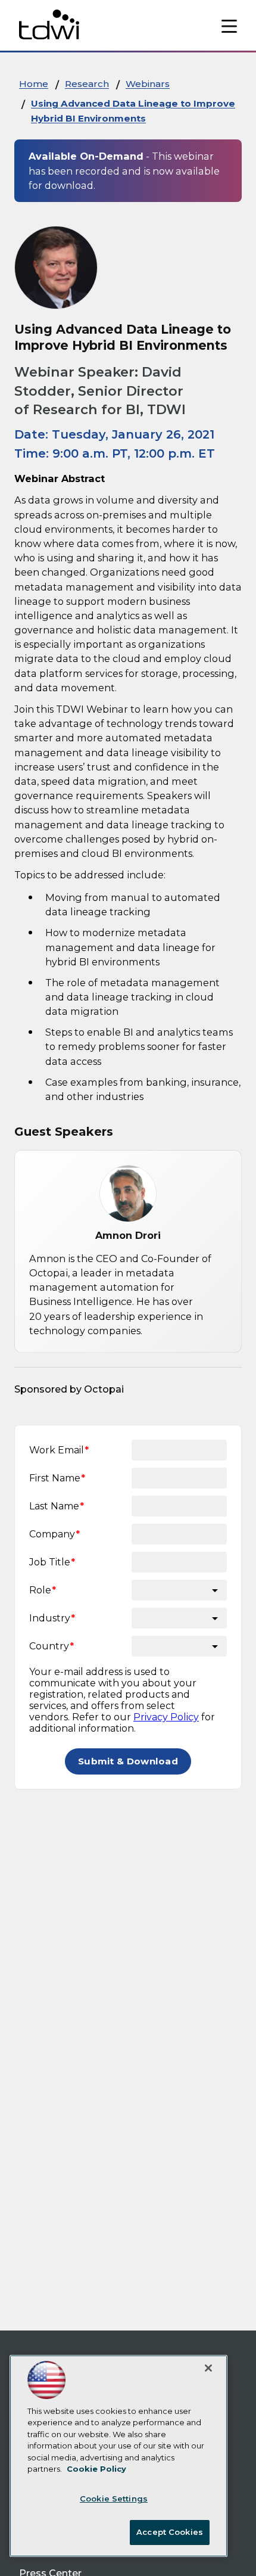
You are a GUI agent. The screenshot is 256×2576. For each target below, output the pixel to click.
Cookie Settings (114, 2499)
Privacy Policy (166, 1717)
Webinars (148, 84)
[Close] (208, 2368)
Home (34, 84)
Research (87, 84)
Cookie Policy (96, 2469)
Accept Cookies (170, 2532)
